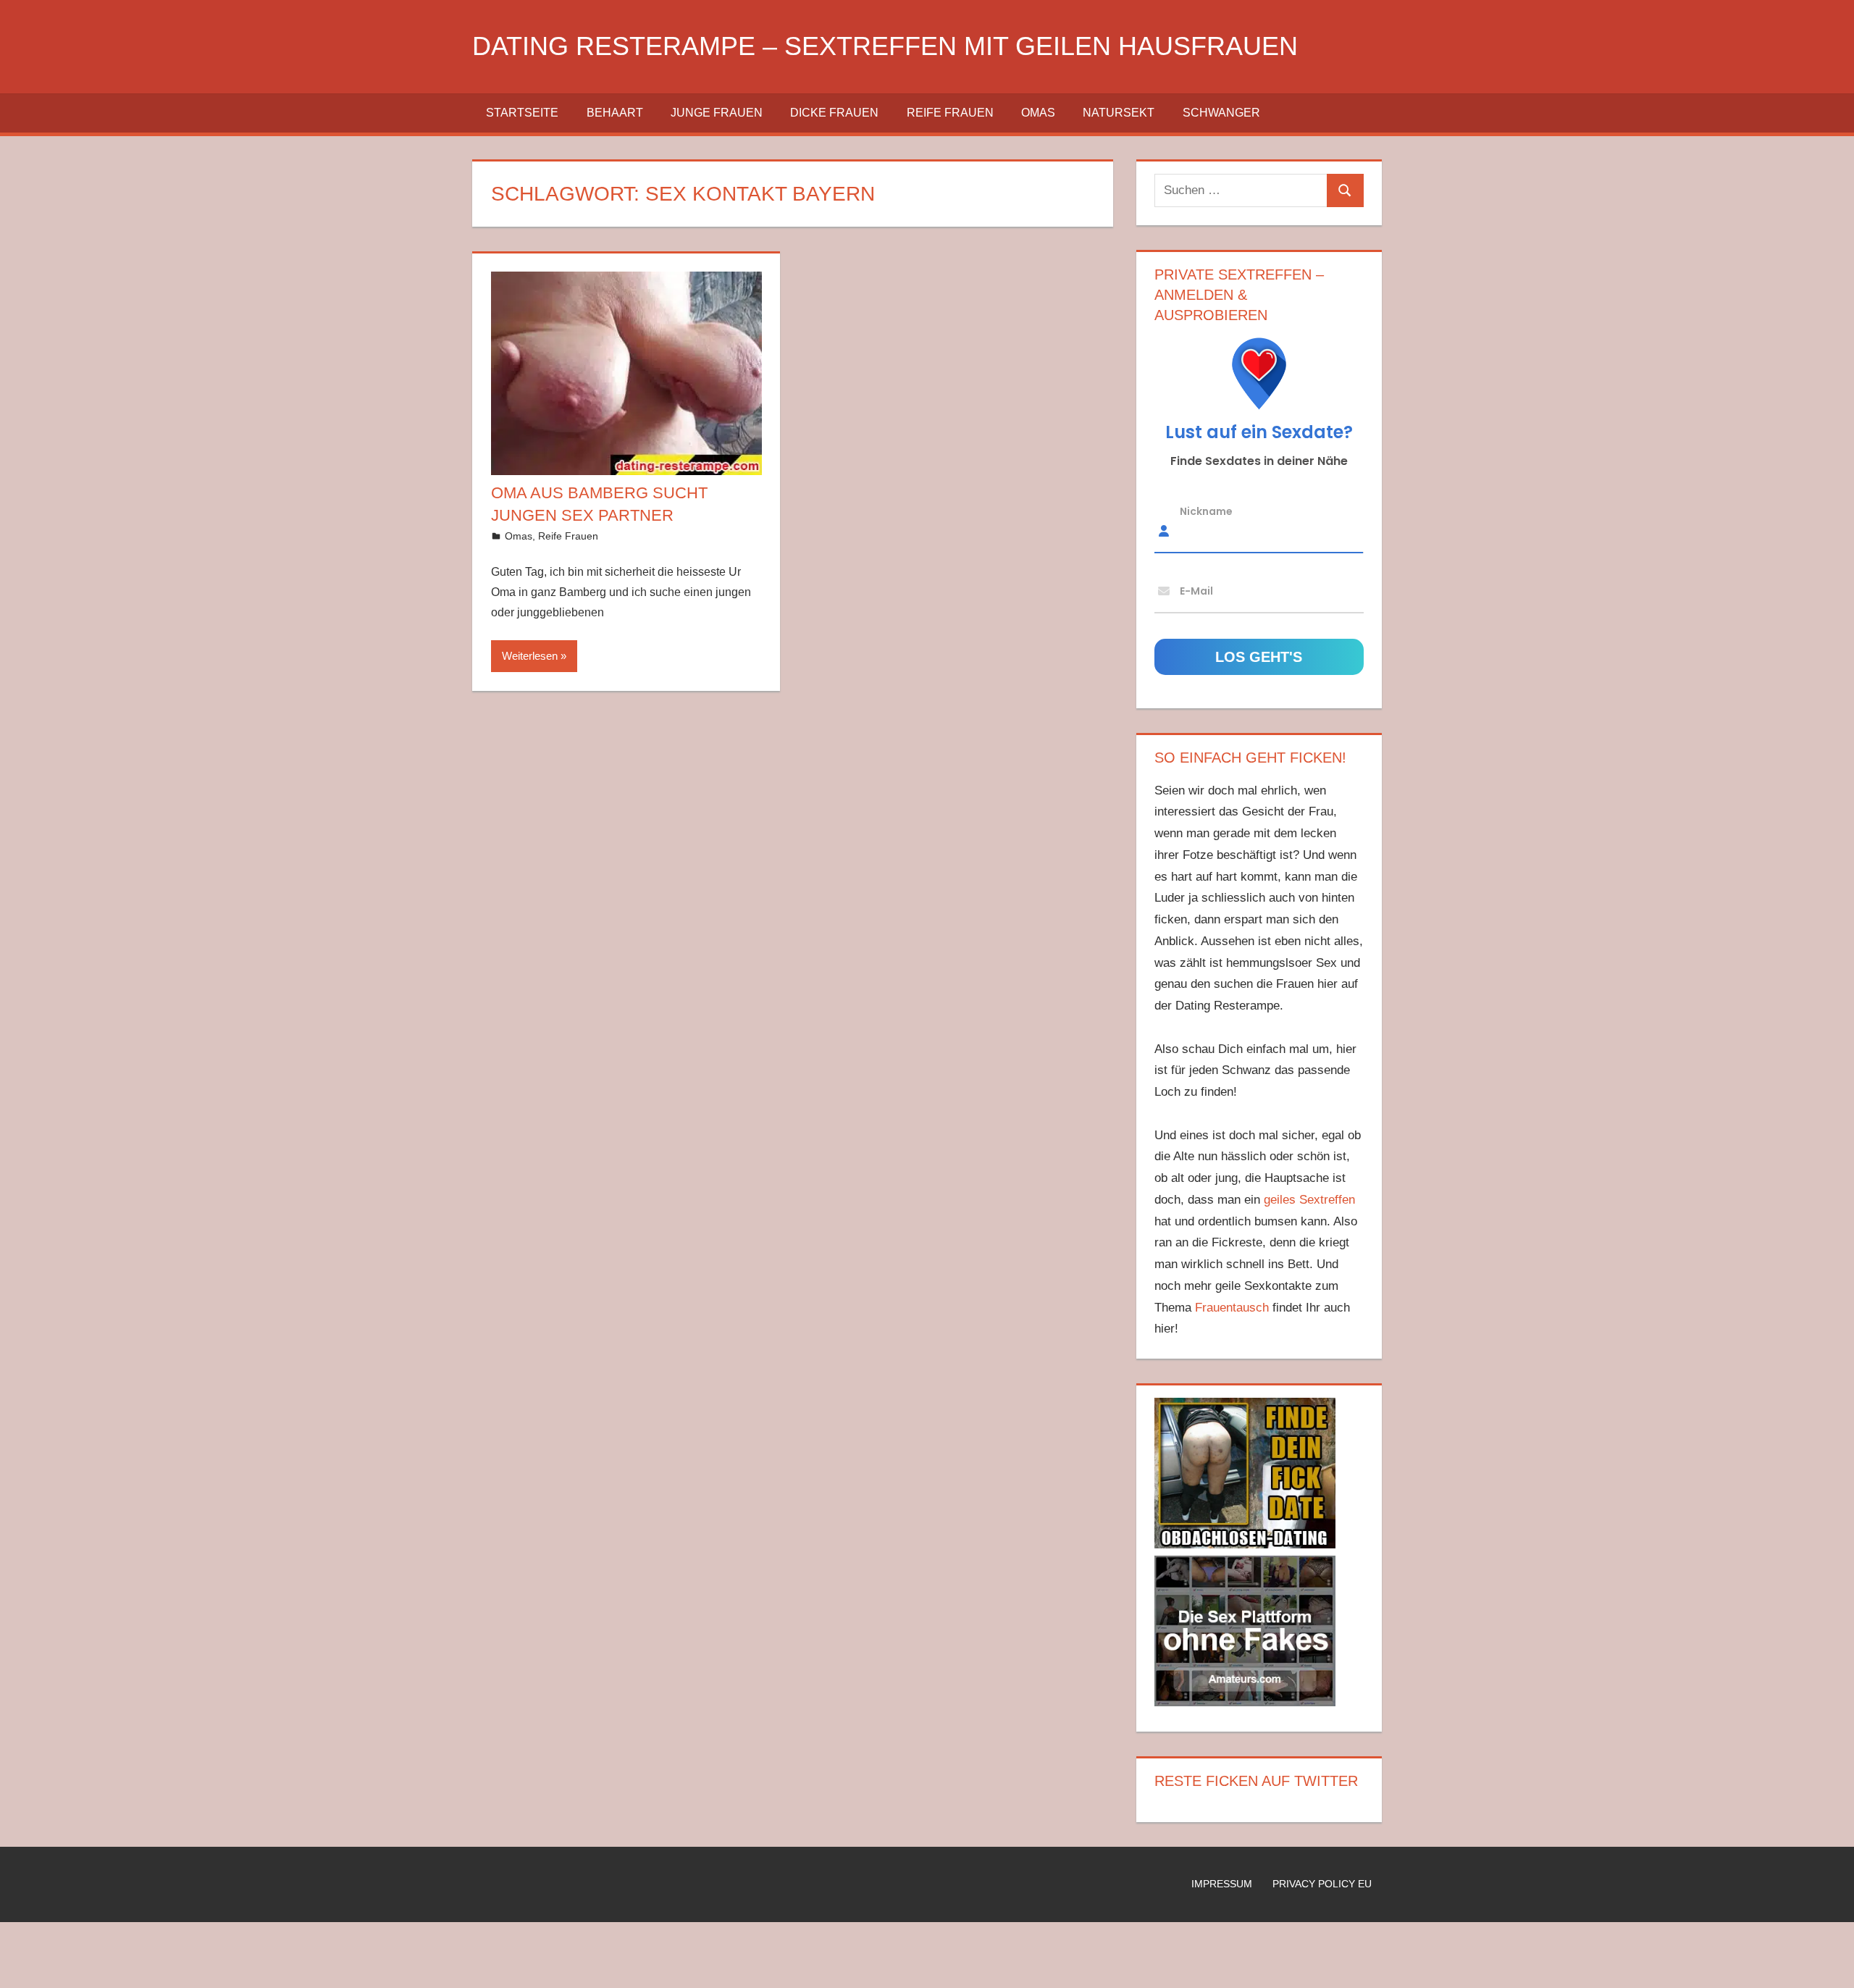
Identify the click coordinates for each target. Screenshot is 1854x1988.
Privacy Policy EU (1322, 1884)
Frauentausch (1232, 1308)
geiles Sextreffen (1309, 1200)
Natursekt (1119, 113)
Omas (1038, 113)
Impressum (1222, 1884)
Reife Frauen (950, 113)
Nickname (1206, 511)
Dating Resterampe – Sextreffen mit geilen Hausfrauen (885, 46)
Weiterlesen (530, 656)
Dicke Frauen (834, 113)
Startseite (522, 113)
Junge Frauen (717, 113)
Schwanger (1221, 113)
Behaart (615, 113)
